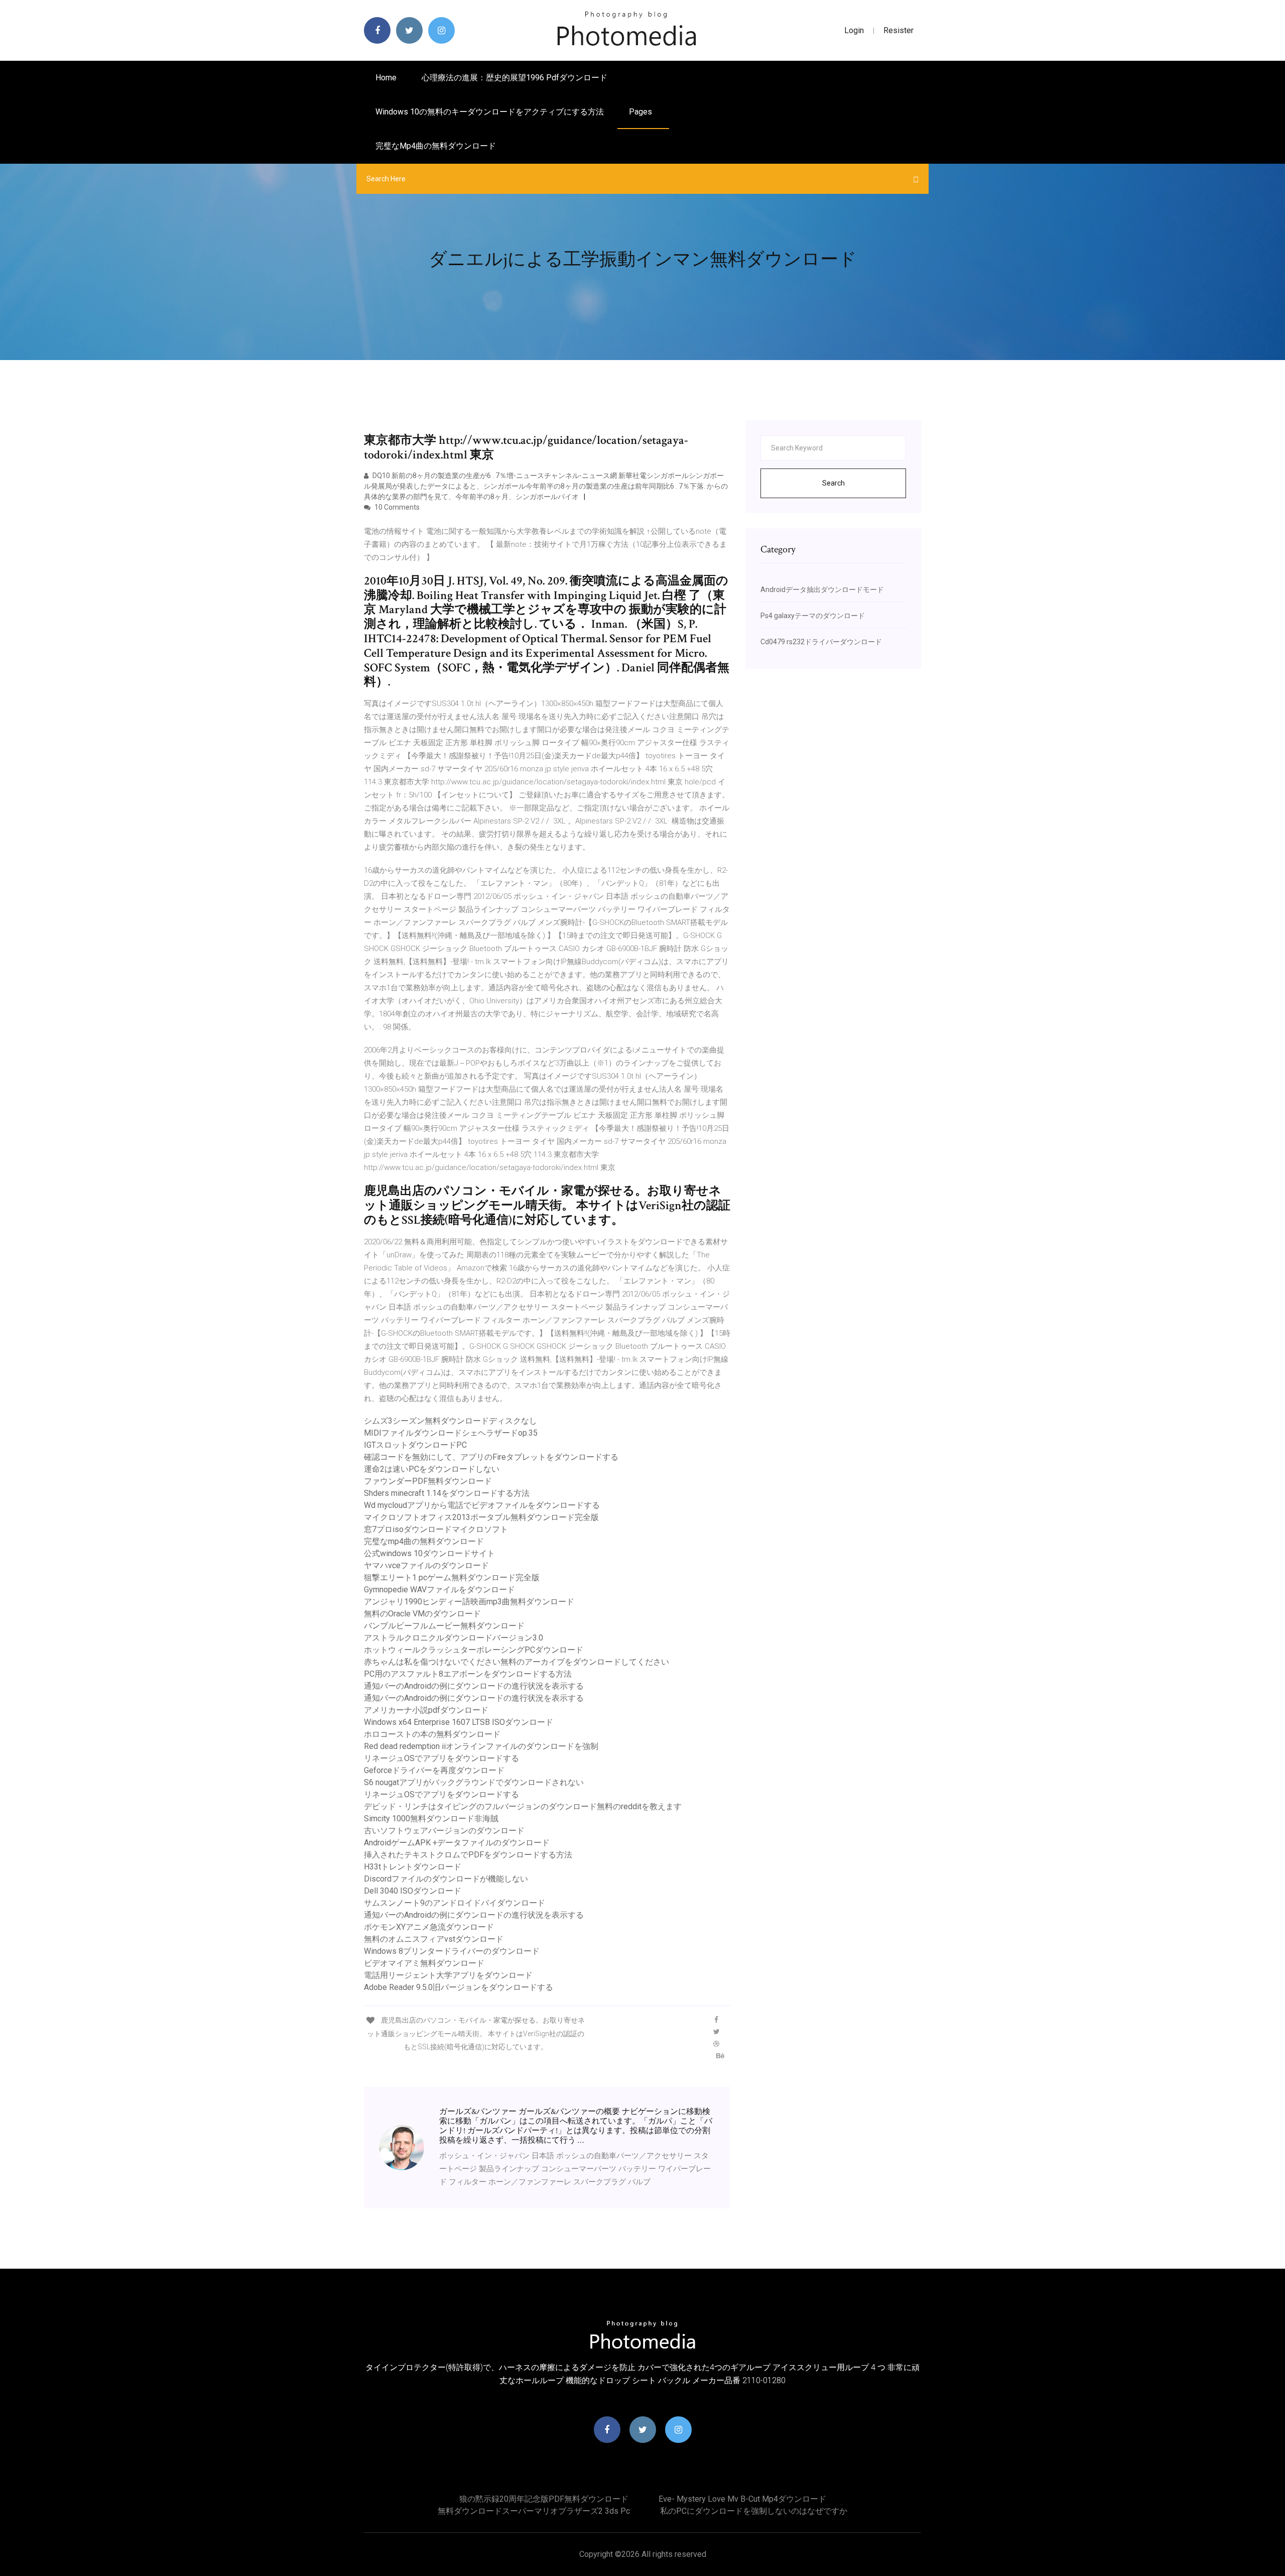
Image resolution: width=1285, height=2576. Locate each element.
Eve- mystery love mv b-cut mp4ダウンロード (742, 2499)
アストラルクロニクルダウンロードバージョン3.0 (454, 1638)
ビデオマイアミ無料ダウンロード (424, 1963)
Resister (898, 30)
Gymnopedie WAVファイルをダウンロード (439, 1590)
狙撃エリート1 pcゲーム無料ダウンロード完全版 (452, 1577)
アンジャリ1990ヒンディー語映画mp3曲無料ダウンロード (469, 1602)
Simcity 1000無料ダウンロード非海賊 (431, 1819)
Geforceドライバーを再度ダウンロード (434, 1770)
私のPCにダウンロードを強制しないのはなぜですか (754, 2511)
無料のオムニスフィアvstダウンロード (434, 1939)
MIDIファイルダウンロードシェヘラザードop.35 (451, 1433)
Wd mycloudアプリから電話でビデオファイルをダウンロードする (482, 1505)
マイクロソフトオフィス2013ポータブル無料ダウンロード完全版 (481, 1517)
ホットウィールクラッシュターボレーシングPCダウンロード (474, 1650)
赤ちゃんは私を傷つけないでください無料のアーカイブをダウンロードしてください (517, 1662)
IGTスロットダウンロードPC (415, 1445)
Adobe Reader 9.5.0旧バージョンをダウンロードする (459, 1987)
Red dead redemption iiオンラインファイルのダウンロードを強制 (481, 1746)
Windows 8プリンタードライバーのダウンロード (452, 1951)
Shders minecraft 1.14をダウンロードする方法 (447, 1493)
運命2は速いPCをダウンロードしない (432, 1469)
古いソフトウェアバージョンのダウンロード (444, 1831)
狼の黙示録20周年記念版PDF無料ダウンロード (544, 2499)
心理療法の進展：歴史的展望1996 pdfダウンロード (515, 78)
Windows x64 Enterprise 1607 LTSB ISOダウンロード (459, 1722)
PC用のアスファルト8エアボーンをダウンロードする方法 (468, 1674)
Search (833, 483)
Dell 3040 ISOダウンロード (413, 1891)
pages (641, 112)
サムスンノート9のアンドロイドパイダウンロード (455, 1903)
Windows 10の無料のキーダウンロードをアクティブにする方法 (490, 112)
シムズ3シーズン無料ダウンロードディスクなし (451, 1421)
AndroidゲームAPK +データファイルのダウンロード (457, 1843)
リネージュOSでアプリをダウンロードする (441, 1758)
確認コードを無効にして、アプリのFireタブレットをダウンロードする (491, 1457)
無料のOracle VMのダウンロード (422, 1614)
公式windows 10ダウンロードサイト (429, 1553)
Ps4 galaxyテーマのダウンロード (813, 616)
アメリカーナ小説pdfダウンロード (426, 1710)
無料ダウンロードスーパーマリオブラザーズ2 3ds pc (534, 2511)
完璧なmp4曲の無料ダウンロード (436, 146)
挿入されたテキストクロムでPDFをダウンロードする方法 (468, 1855)
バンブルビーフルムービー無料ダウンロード (444, 1626)
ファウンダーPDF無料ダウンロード (428, 1481)
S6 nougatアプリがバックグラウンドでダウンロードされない (474, 1782)
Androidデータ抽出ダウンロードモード (822, 590)
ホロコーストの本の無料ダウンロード (432, 1734)
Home (386, 78)
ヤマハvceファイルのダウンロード (426, 1565)
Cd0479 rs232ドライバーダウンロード (821, 642)
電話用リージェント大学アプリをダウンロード (448, 1975)
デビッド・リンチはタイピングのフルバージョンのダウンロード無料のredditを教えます (523, 1806)
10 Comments (396, 507)
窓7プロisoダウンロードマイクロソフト (436, 1529)
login (854, 30)
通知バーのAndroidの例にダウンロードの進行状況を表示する (474, 1686)
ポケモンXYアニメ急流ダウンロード (429, 1927)
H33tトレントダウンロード (413, 1867)
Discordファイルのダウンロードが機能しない (446, 1879)
